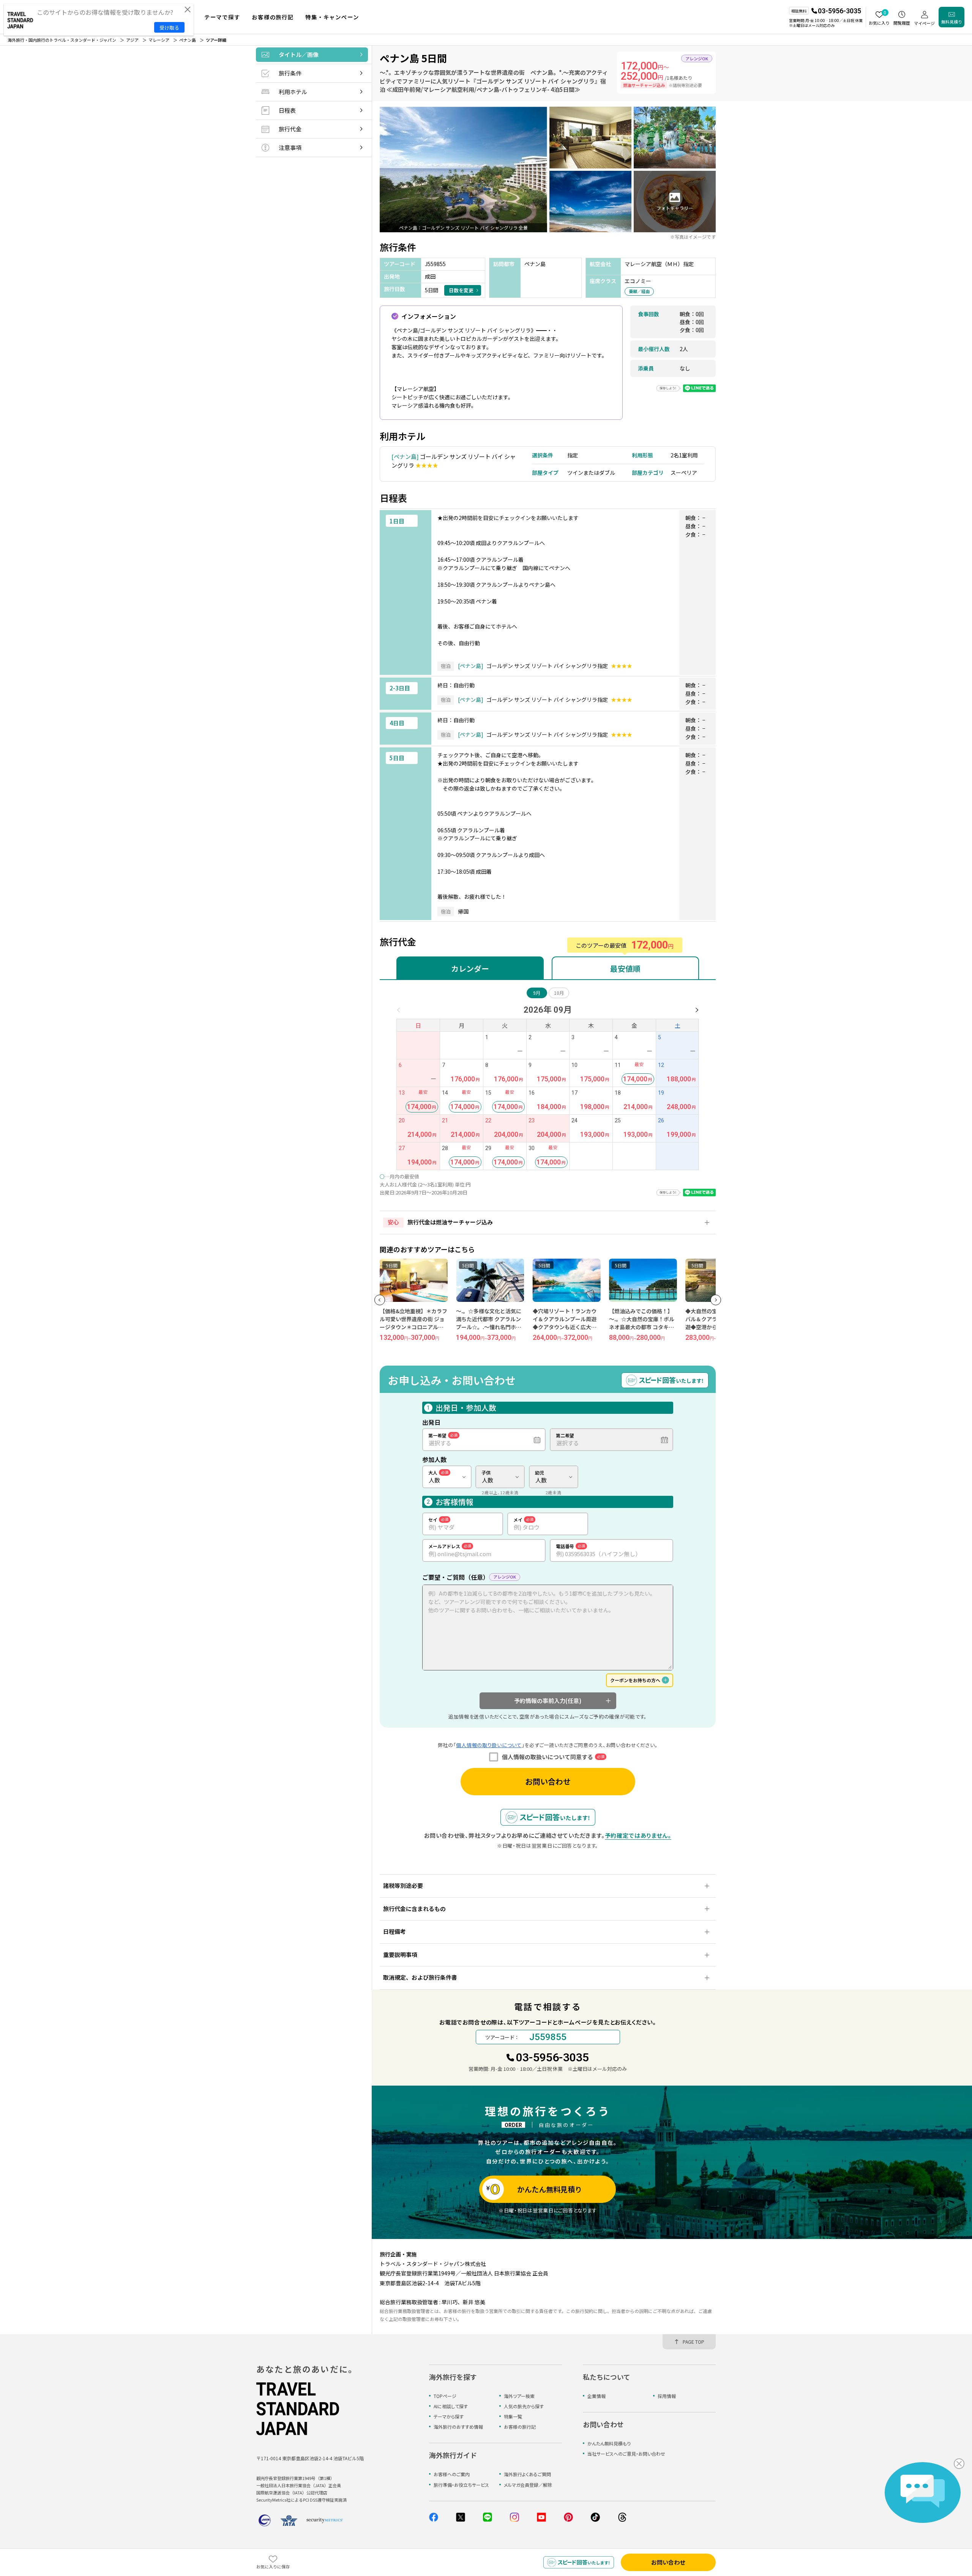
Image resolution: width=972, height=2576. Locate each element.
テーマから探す (449, 2416)
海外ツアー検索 (519, 2396)
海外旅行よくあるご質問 (527, 2474)
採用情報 (667, 2396)
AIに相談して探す (451, 2406)
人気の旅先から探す (524, 2406)
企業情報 (596, 2396)
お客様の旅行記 (520, 2427)
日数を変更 (461, 290)
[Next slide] (716, 1300)
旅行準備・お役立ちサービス (461, 2485)
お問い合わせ (548, 1781)
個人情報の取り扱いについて (489, 1745)
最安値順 (625, 968)
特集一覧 (513, 2416)
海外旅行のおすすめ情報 (458, 2427)
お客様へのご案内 (452, 2474)
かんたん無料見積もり (609, 2443)
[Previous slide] (380, 1300)
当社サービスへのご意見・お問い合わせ (626, 2454)
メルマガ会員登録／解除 (528, 2485)
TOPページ (445, 2396)
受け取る (169, 28)
